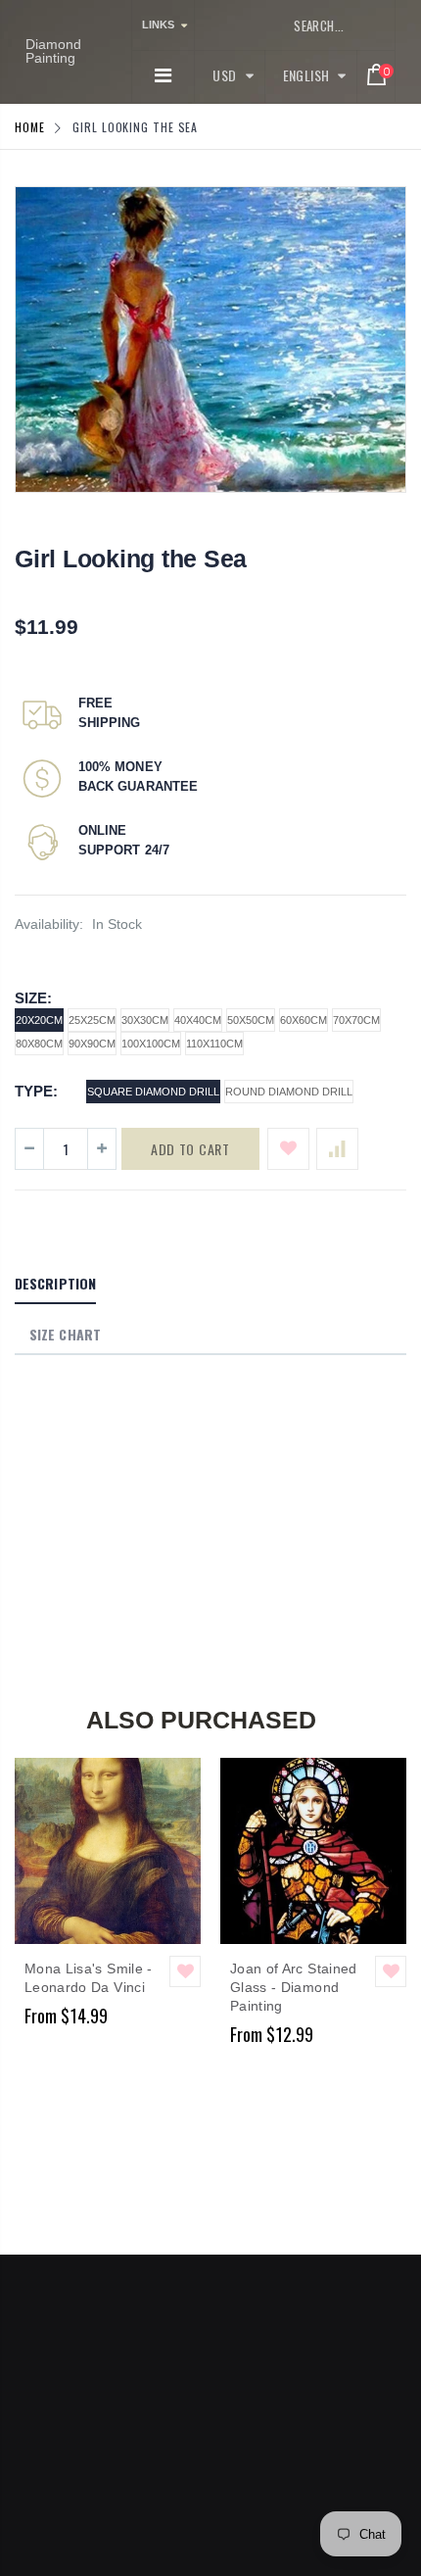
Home (30, 127)
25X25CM (92, 1020)
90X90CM (92, 1044)
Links (158, 24)
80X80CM (39, 1044)
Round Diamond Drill (289, 1092)
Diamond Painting (53, 51)
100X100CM (151, 1044)
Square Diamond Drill (153, 1092)
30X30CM (145, 1020)
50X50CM (251, 1020)
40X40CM (198, 1020)
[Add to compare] (337, 1149)
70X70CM (356, 1020)
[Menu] (163, 75)
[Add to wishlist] (288, 1149)
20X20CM (39, 1020)
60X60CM (304, 1020)
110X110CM (214, 1044)
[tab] (55, 1285)
